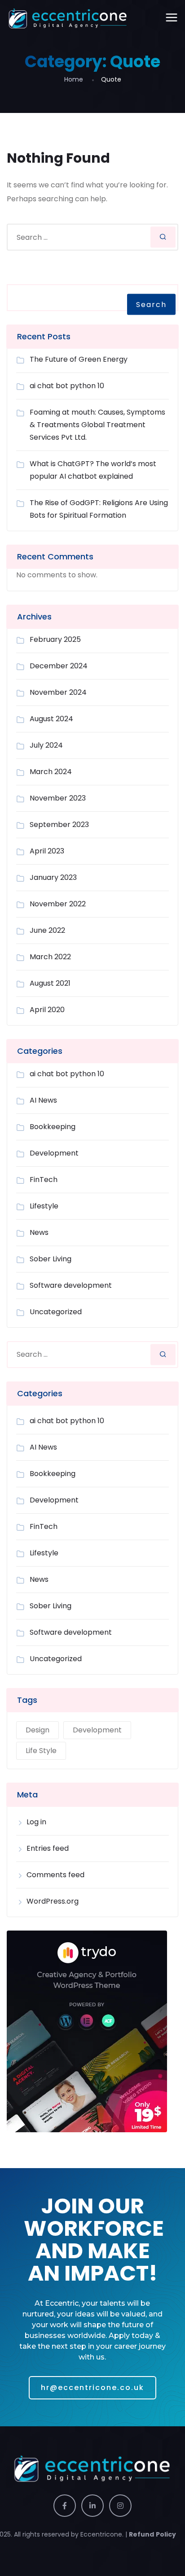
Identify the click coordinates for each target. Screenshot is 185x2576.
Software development (71, 1285)
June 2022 (47, 930)
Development (54, 1153)
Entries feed (48, 1848)
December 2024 (59, 666)
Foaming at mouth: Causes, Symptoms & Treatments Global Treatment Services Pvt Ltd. (97, 425)
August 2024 (51, 719)
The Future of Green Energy (79, 359)
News (39, 1232)
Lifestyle (44, 1206)
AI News (43, 1100)
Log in (36, 1822)
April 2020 (47, 1010)
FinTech (44, 1180)
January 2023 (53, 877)
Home (74, 79)
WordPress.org (53, 1901)
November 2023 (58, 798)
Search (20, 275)
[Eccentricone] (68, 18)
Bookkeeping (53, 1127)
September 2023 (59, 825)
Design (37, 1730)
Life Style (41, 1751)
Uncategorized (56, 1312)
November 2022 (58, 904)
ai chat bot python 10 (67, 386)
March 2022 (50, 957)
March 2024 (51, 772)
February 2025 (55, 639)
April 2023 (47, 851)
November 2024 (58, 692)
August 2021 (50, 983)
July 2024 (46, 745)
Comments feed (55, 1875)
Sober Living (51, 1259)
